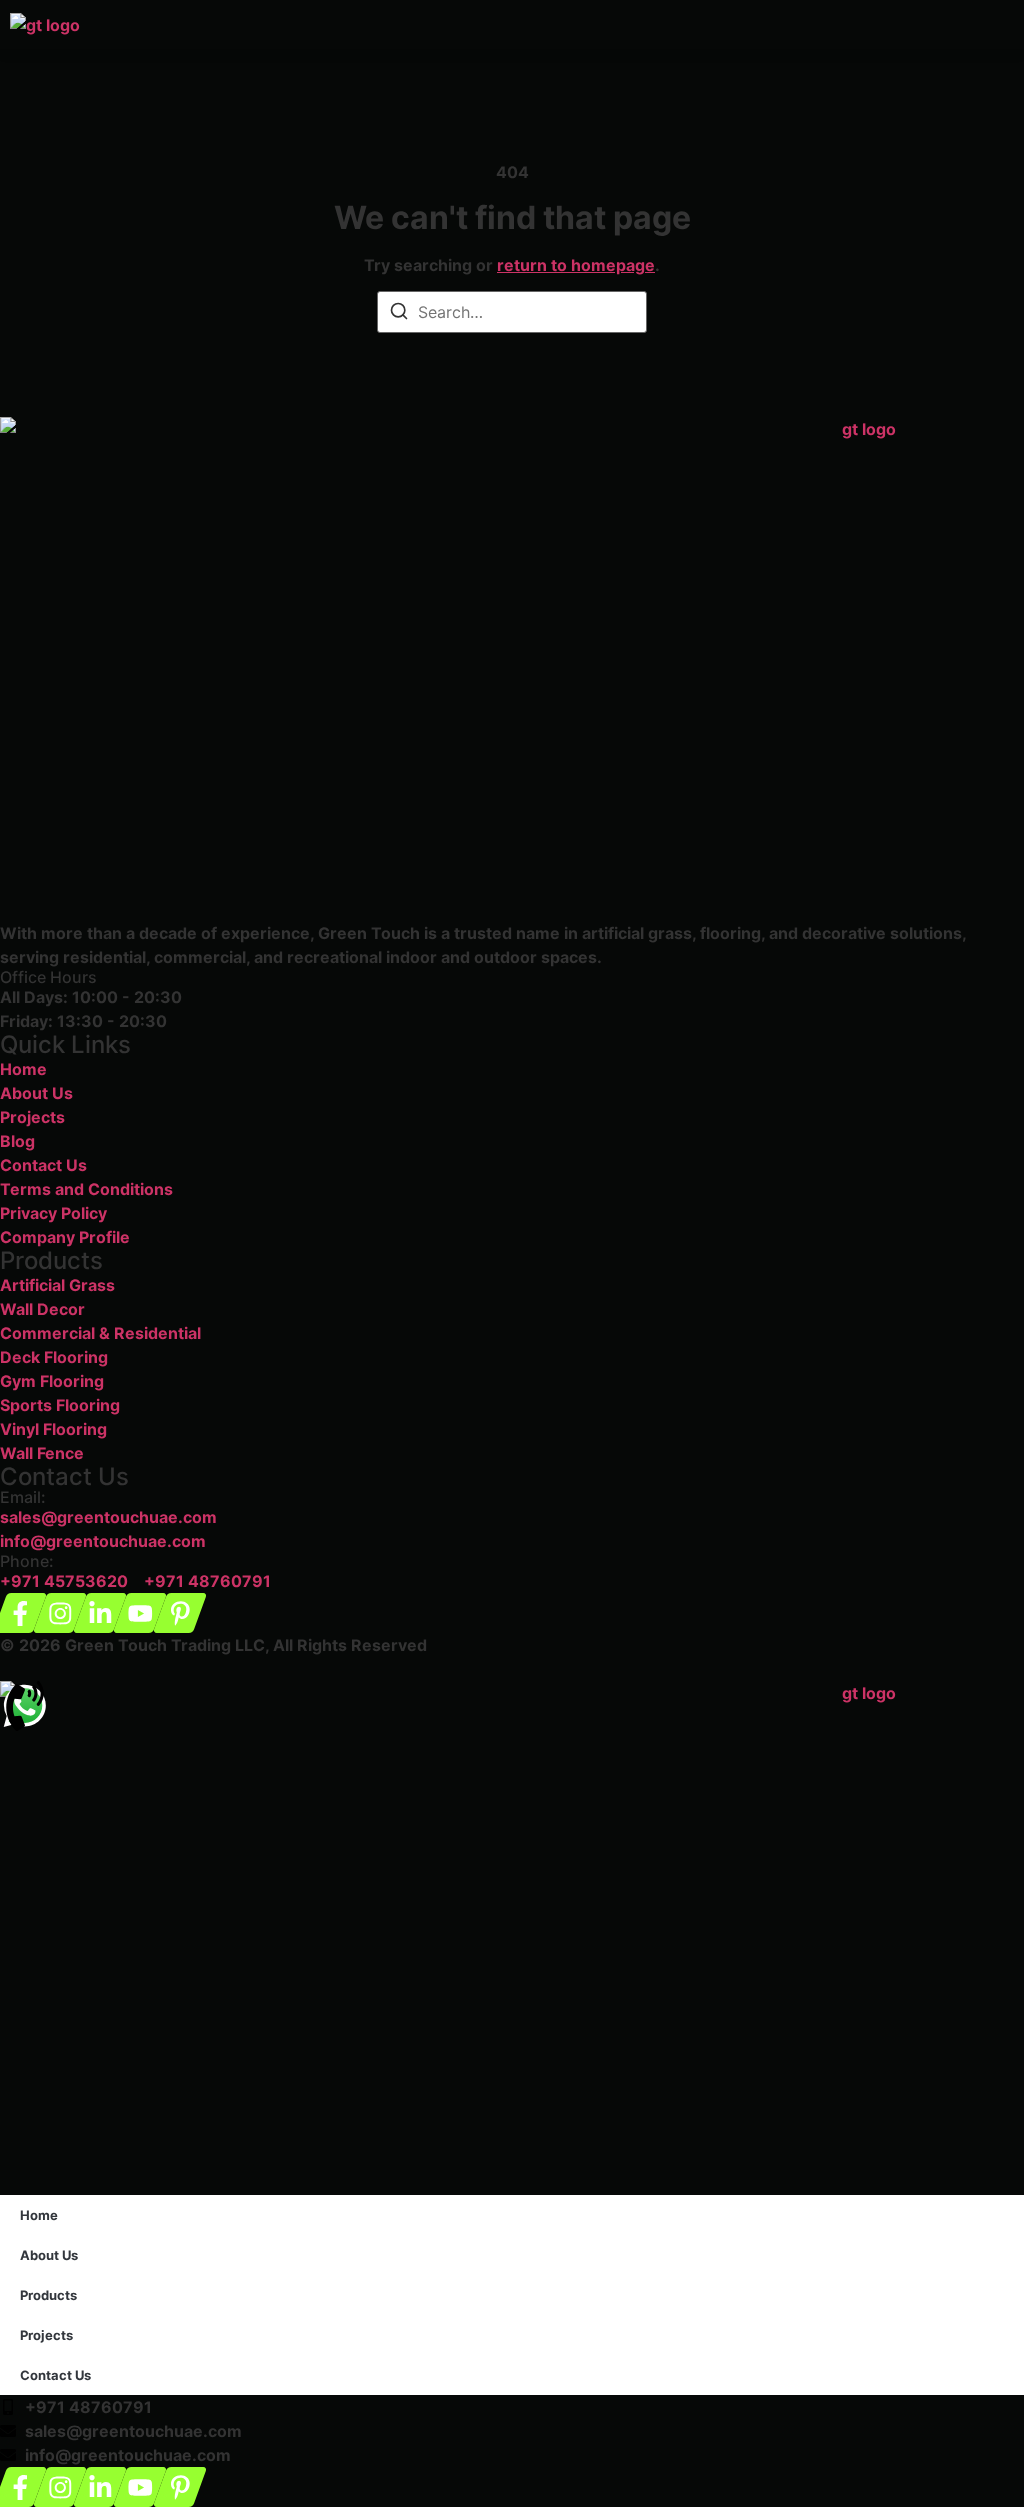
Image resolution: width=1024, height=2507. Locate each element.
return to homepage (576, 265)
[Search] (399, 314)
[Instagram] (60, 1613)
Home (39, 2215)
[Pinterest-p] (180, 1613)
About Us (49, 2255)
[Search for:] (512, 312)
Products (48, 2295)
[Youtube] (140, 1613)
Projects (46, 2335)
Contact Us (55, 2375)
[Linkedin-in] (100, 1613)
